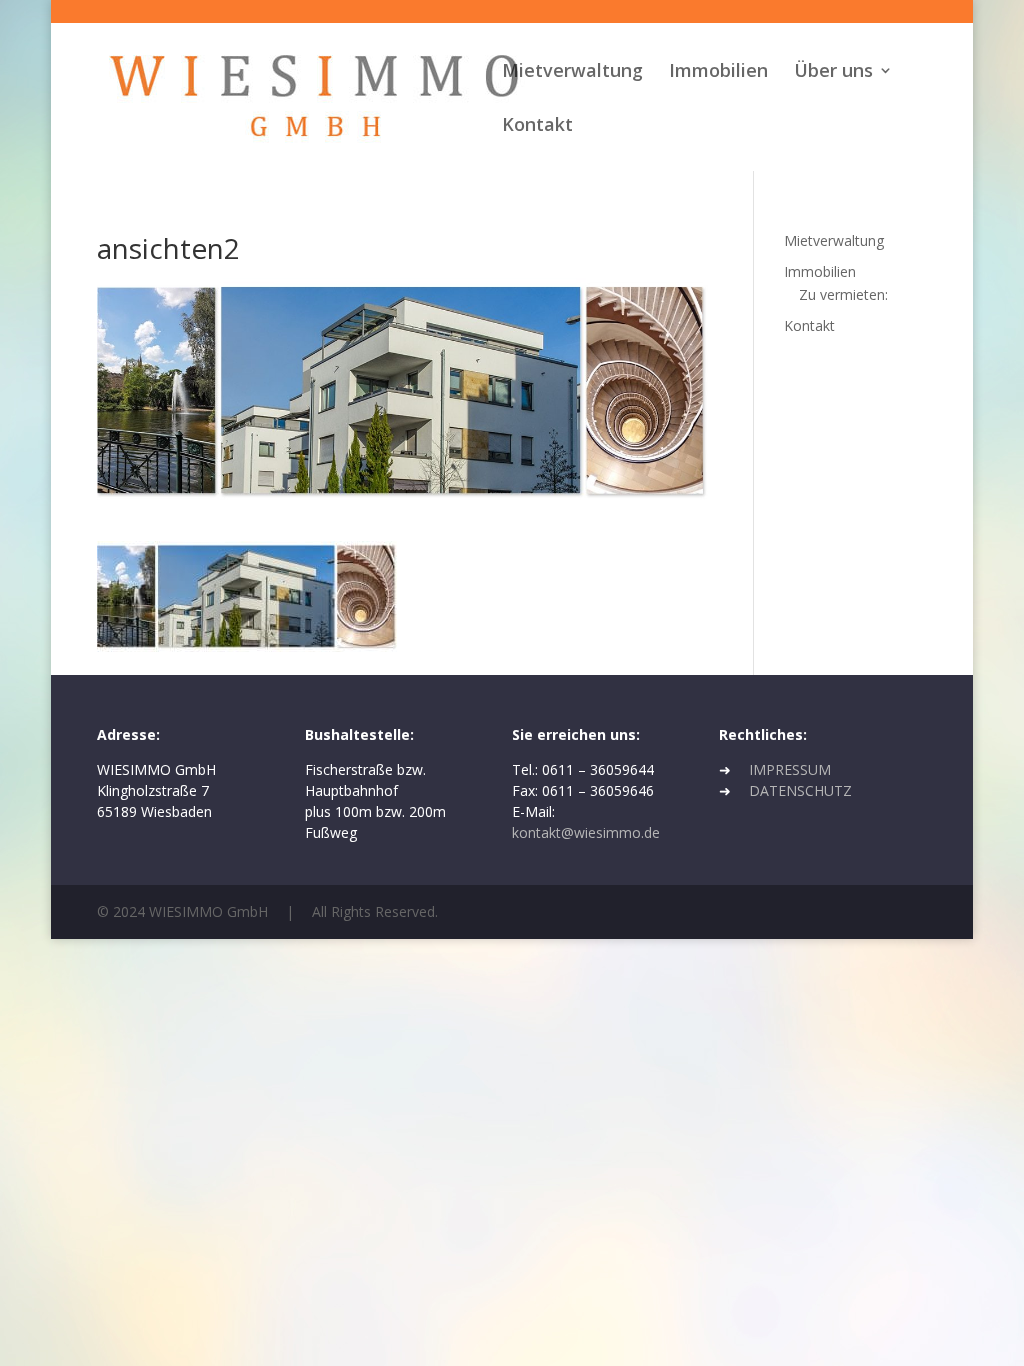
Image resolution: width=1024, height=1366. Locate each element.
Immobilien (718, 72)
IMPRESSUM (790, 769)
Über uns (833, 72)
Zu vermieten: (843, 294)
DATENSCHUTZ (800, 790)
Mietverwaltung (572, 72)
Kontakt (537, 126)
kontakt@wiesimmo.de (586, 832)
